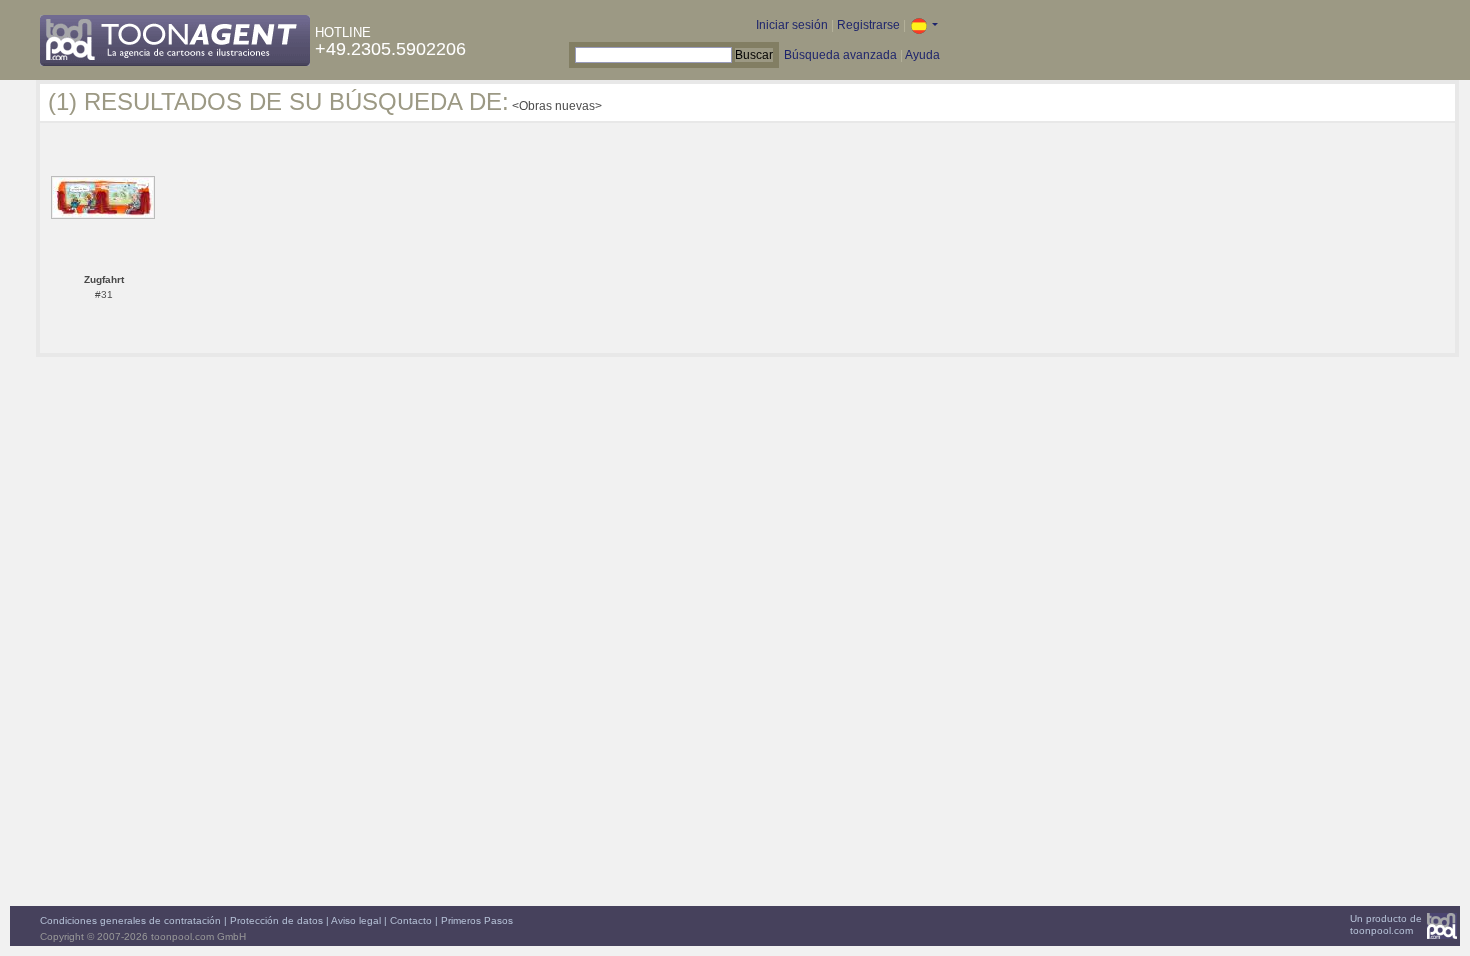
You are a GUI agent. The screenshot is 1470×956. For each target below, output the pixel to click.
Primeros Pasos (477, 920)
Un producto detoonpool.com (1386, 924)
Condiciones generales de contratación (130, 920)
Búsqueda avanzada (840, 55)
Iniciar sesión (792, 25)
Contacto (411, 920)
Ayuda (922, 55)
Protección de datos (276, 920)
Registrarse (868, 25)
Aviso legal (356, 920)
